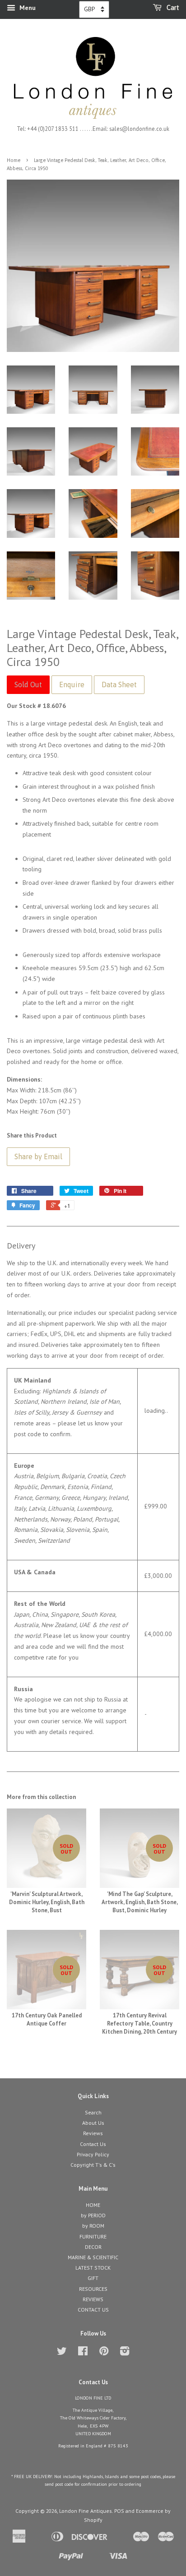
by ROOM (93, 2226)
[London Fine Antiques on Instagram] (125, 2353)
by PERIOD (93, 2215)
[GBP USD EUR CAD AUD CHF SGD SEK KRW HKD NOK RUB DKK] (94, 9)
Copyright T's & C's (93, 2165)
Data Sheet (119, 684)
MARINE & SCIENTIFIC (93, 2257)
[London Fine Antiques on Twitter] (62, 2353)
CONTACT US (93, 2310)
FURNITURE (93, 2236)
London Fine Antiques (86, 2511)
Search (93, 2112)
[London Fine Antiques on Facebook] (83, 2353)
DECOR (93, 2247)
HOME (93, 2205)
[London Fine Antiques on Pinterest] (104, 2353)
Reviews (93, 2133)
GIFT (93, 2278)
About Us (93, 2123)
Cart (172, 8)
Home (14, 160)
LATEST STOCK (93, 2268)
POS (119, 2511)
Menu (27, 8)
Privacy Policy (93, 2154)
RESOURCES (93, 2289)
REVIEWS (93, 2299)
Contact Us (93, 2144)
